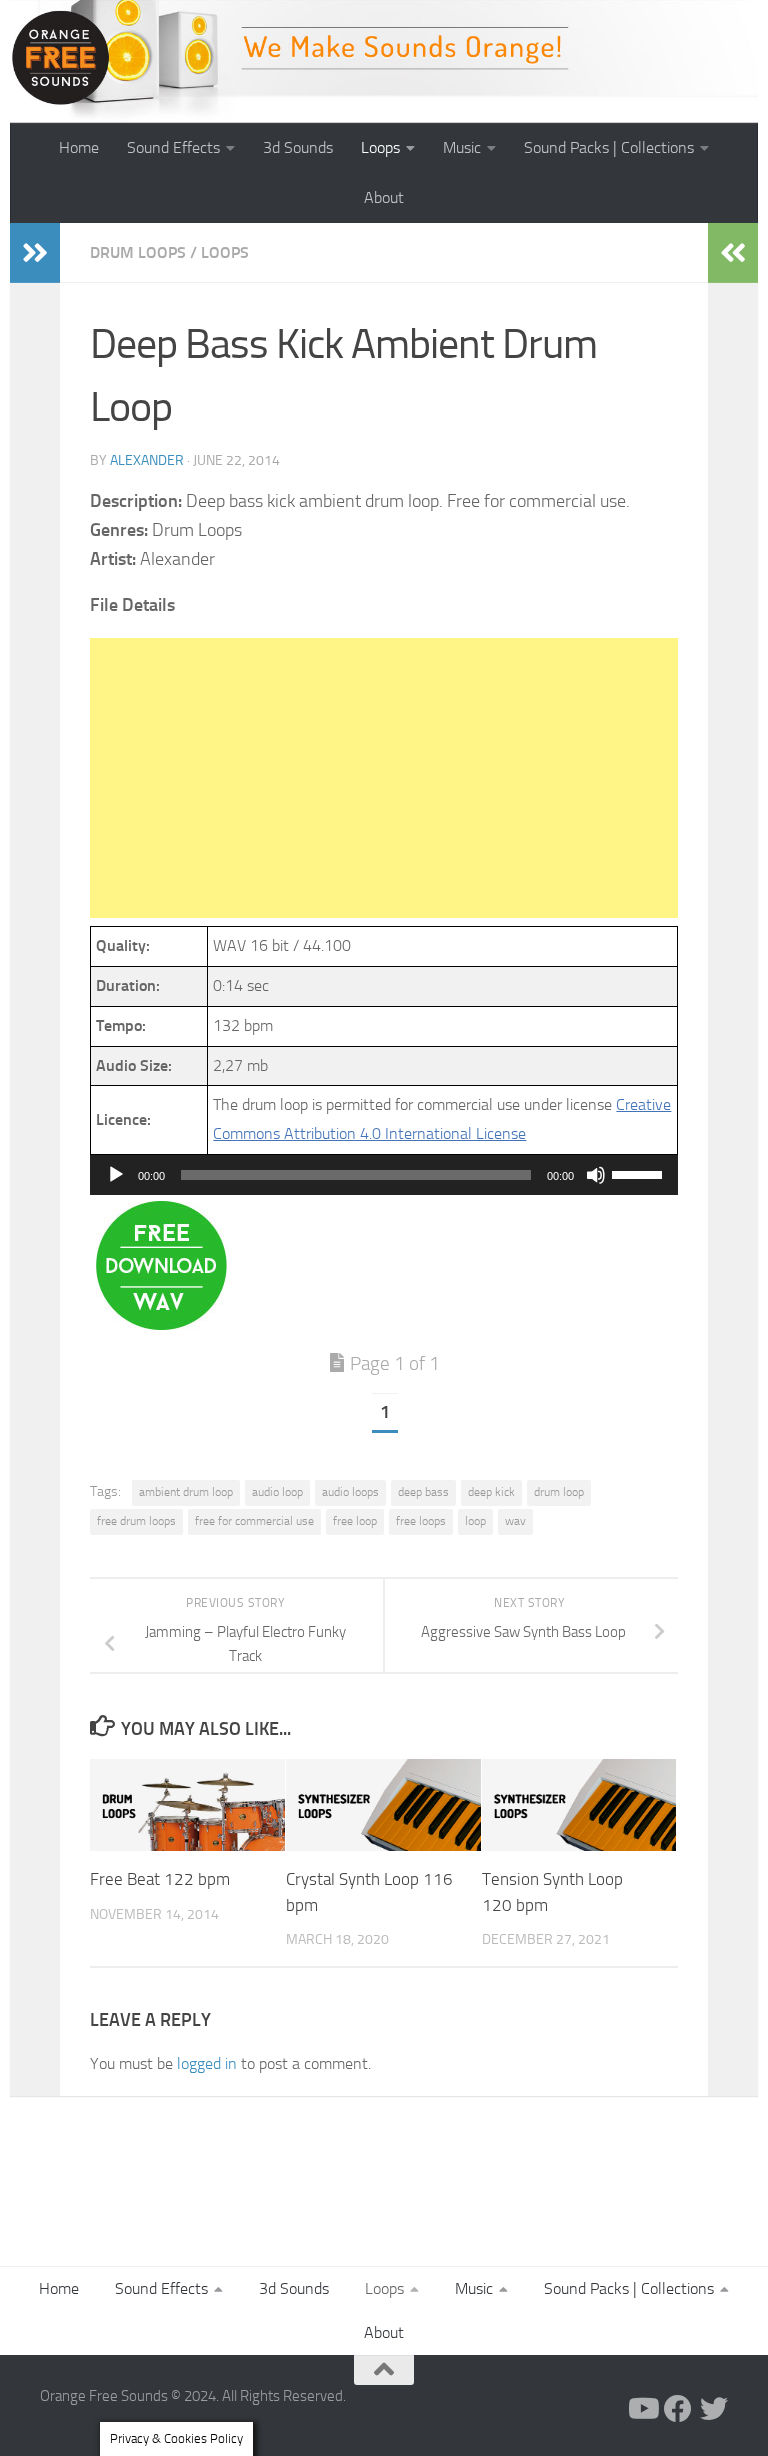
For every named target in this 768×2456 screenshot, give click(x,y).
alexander (147, 460)
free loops (421, 1521)
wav (515, 1521)
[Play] (116, 1175)
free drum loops (136, 1521)
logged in (207, 2063)
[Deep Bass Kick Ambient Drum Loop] (161, 1324)
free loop (355, 1521)
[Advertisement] (384, 778)
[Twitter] (714, 2409)
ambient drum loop (186, 1492)
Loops (380, 147)
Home (79, 147)
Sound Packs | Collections (609, 147)
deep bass (423, 1492)
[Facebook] (678, 2409)
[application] (384, 1175)
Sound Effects (173, 147)
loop (475, 1521)
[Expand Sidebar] (35, 253)
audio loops (350, 1492)
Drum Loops (138, 252)
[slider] (640, 1173)
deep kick (491, 1492)
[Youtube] (642, 2409)
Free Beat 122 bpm (160, 1879)
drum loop (559, 1492)
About (384, 197)
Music (462, 147)
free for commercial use (254, 1521)
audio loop (277, 1492)
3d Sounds (298, 147)
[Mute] (596, 1175)
